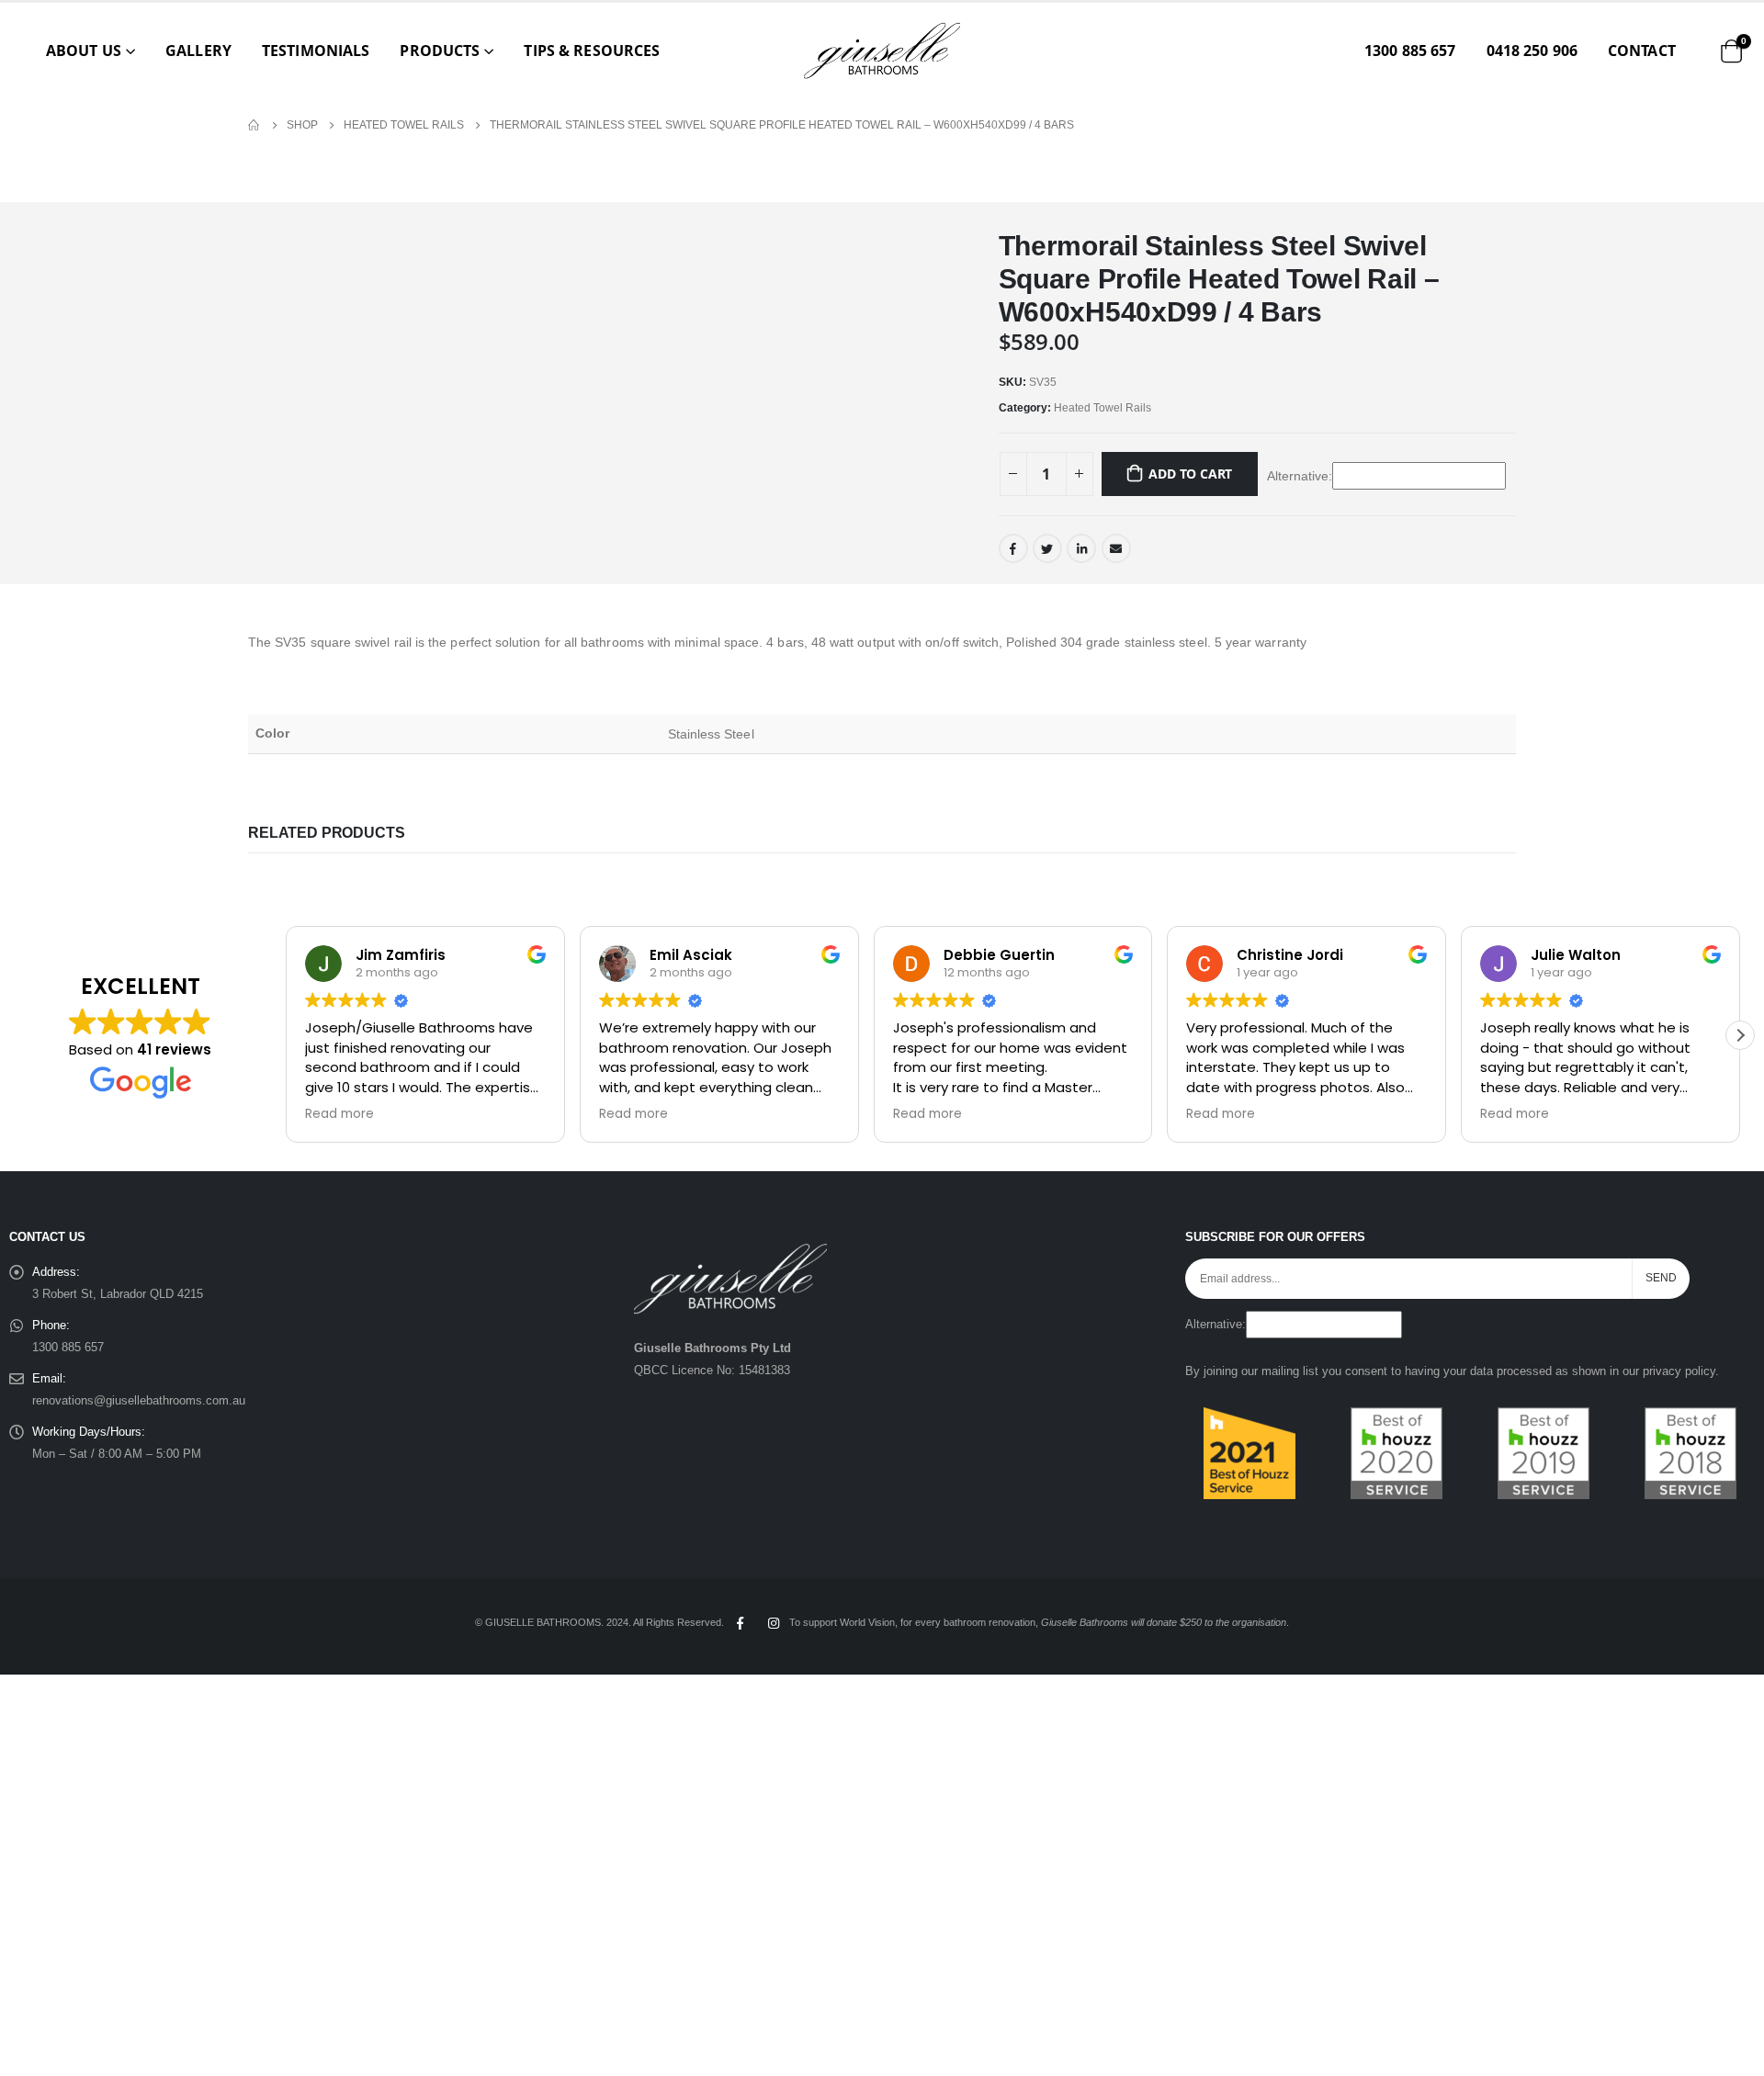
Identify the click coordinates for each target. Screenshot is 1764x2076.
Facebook (1013, 548)
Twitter (1047, 548)
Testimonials (316, 51)
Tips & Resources (592, 51)
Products (440, 51)
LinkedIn (1081, 548)
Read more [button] (339, 1114)
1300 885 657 (1410, 51)
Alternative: (1300, 476)
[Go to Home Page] (254, 125)
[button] (1740, 1035)
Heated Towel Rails (1102, 408)
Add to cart (1190, 474)
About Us (84, 51)
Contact (1642, 51)
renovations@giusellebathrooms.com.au (139, 1401)
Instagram (774, 1623)
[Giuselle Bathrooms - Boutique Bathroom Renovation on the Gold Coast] (882, 51)
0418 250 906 (1532, 51)
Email (1116, 548)
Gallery (198, 51)
